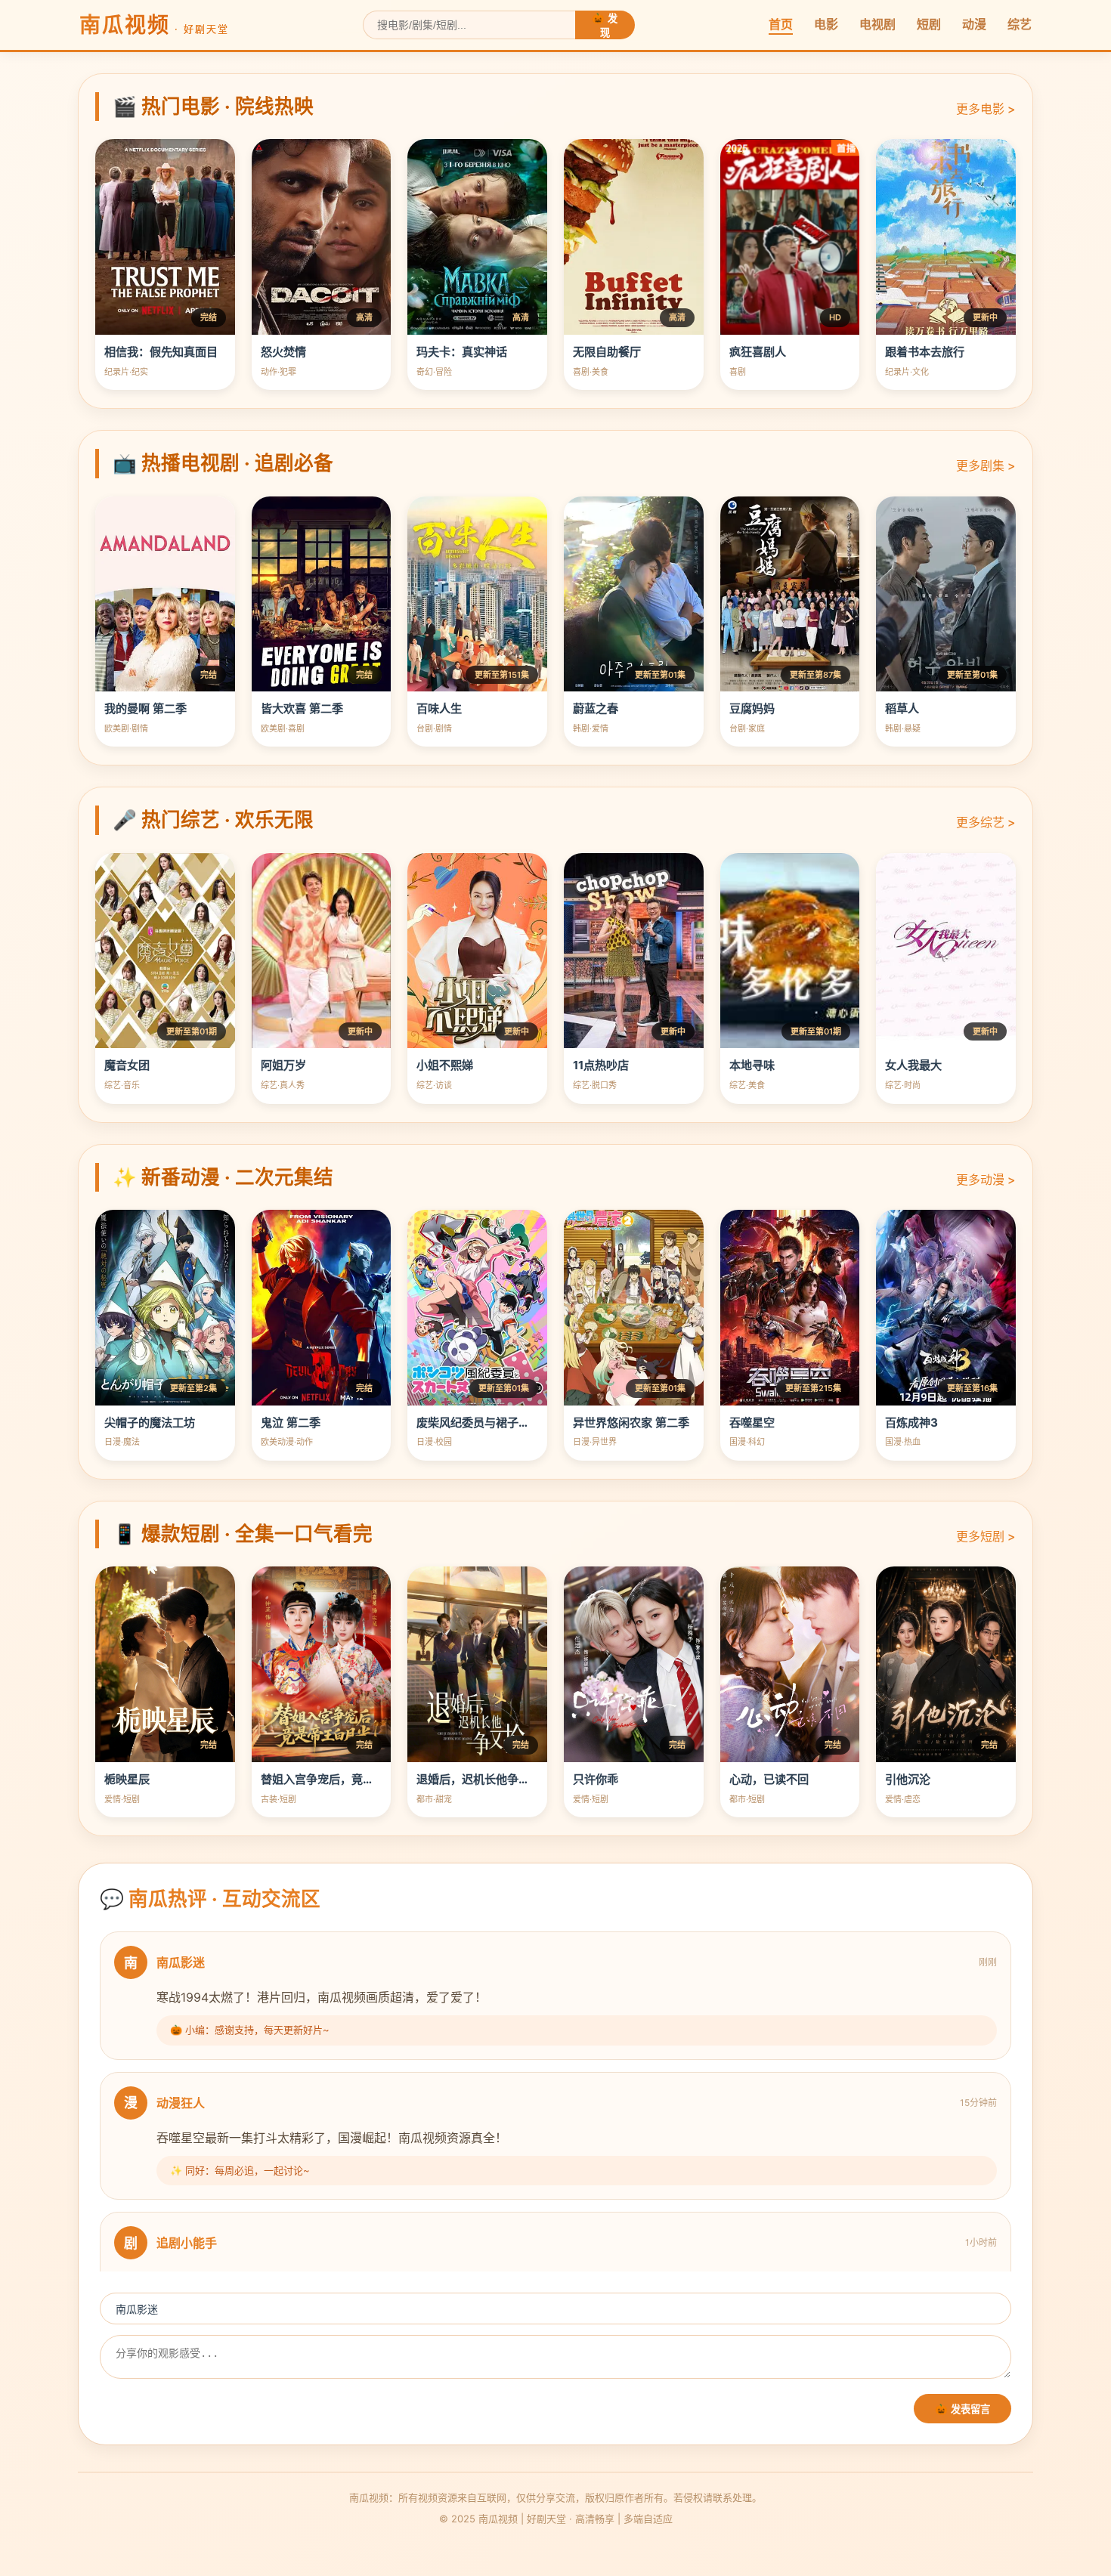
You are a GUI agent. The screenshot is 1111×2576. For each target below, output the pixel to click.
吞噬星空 (752, 1423)
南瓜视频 (154, 25)
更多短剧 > (986, 1536)
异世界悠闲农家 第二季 (631, 1423)
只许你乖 (596, 1779)
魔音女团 (127, 1065)
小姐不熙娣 (445, 1065)
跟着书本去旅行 (925, 352)
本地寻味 (752, 1065)
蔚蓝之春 (596, 708)
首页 (781, 24)
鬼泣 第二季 (291, 1423)
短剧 (929, 24)
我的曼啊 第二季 (145, 708)
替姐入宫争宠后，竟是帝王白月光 (346, 1779)
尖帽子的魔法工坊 (150, 1423)
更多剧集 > (986, 465)
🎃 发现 (605, 26)
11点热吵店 (601, 1065)
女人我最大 (913, 1065)
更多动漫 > (986, 1180)
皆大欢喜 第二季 (302, 708)
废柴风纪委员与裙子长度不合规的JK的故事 (526, 1423)
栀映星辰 (127, 1779)
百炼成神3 (911, 1423)
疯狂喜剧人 (758, 352)
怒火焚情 (283, 352)
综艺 (1020, 24)
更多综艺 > (986, 822)
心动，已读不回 (769, 1779)
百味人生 (439, 708)
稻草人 (902, 708)
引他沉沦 (908, 1779)
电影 (826, 24)
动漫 (974, 24)
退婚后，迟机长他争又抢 (479, 1779)
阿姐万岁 (283, 1065)
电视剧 (877, 24)
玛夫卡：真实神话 (462, 352)
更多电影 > (986, 109)
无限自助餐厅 (607, 352)
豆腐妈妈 (752, 708)
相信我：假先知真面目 (161, 352)
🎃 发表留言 (962, 2409)
